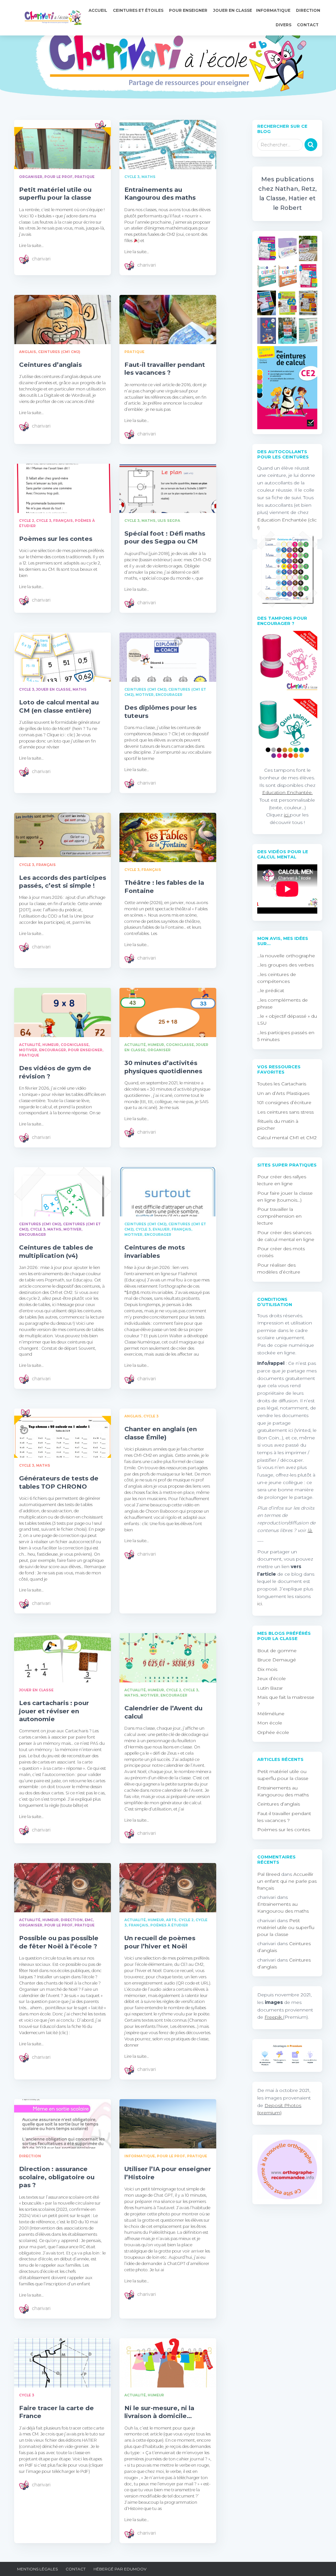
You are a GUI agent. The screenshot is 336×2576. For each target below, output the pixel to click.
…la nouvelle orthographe (286, 956)
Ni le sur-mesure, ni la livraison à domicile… (159, 2412)
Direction (308, 10)
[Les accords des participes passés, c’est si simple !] (63, 835)
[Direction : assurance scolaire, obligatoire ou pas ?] (63, 2124)
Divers (284, 25)
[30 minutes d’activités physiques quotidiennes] (168, 1012)
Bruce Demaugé (277, 1660)
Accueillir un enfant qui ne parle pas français (287, 1881)
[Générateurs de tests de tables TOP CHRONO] (63, 1433)
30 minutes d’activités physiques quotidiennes (163, 1067)
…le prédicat (271, 990)
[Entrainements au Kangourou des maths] (168, 144)
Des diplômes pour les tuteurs (160, 711)
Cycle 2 (27, 521)
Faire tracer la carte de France (56, 2412)
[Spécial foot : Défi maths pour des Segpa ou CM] (168, 488)
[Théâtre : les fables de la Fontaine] (168, 837)
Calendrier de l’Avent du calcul (163, 1712)
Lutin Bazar (270, 1688)
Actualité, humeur (39, 1045)
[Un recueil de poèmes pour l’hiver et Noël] (168, 1888)
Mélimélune (271, 1714)
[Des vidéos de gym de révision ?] (63, 1012)
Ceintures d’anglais (50, 365)
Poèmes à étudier (169, 1925)
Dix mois (267, 1669)
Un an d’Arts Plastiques (283, 1093)
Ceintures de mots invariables (155, 1251)
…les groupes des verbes (285, 965)
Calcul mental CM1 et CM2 (287, 1138)
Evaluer (161, 1229)
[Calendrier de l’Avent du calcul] (168, 1658)
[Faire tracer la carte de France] (63, 2363)
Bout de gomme (277, 1651)
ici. (260, 1604)
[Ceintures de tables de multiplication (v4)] (63, 1192)
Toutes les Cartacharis (282, 1084)
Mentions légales (37, 2569)
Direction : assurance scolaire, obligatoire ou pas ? (57, 2177)
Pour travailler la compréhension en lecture (279, 1216)
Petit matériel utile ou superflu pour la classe (55, 194)
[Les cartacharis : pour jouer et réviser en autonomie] (63, 1658)
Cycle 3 (132, 177)
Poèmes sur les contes (56, 539)
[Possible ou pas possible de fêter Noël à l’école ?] (63, 1888)
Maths (148, 177)
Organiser (31, 177)
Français (63, 521)
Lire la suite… (31, 245)
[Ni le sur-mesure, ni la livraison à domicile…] (168, 2363)
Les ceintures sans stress (285, 1112)
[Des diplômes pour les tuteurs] (168, 657)
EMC (89, 1920)
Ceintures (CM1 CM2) (59, 352)
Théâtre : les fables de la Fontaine (164, 887)
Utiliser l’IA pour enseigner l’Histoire (168, 2173)
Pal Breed (269, 1874)
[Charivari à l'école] (51, 18)
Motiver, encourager (159, 695)
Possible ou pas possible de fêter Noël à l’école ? (59, 1942)
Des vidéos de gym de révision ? (55, 1072)
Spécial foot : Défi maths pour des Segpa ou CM (165, 537)
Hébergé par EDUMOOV (120, 2569)
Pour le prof (58, 177)
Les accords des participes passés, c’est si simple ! (63, 882)
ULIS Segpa (169, 521)
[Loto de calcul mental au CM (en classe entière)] (63, 657)
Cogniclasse (75, 1045)
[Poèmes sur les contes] (63, 488)
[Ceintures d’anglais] (63, 320)
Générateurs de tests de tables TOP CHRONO (59, 1482)
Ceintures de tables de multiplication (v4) (56, 1251)
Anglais (28, 352)
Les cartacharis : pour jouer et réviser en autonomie (54, 1711)
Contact (308, 25)
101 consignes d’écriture (284, 1102)
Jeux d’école (272, 1678)
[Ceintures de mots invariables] (168, 1192)
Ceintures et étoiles (139, 10)
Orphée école (273, 1732)
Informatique (274, 10)
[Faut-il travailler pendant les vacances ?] (168, 320)
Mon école (270, 1723)
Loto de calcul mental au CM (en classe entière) (59, 706)
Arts (171, 1920)
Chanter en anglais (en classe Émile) (161, 1433)
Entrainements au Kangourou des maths (160, 194)
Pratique (84, 177)
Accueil (98, 10)
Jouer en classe (232, 10)
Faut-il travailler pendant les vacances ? (165, 369)
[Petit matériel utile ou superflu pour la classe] (63, 144)
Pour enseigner (189, 10)
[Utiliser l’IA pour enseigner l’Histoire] (168, 2124)
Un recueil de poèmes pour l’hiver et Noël (160, 1942)
